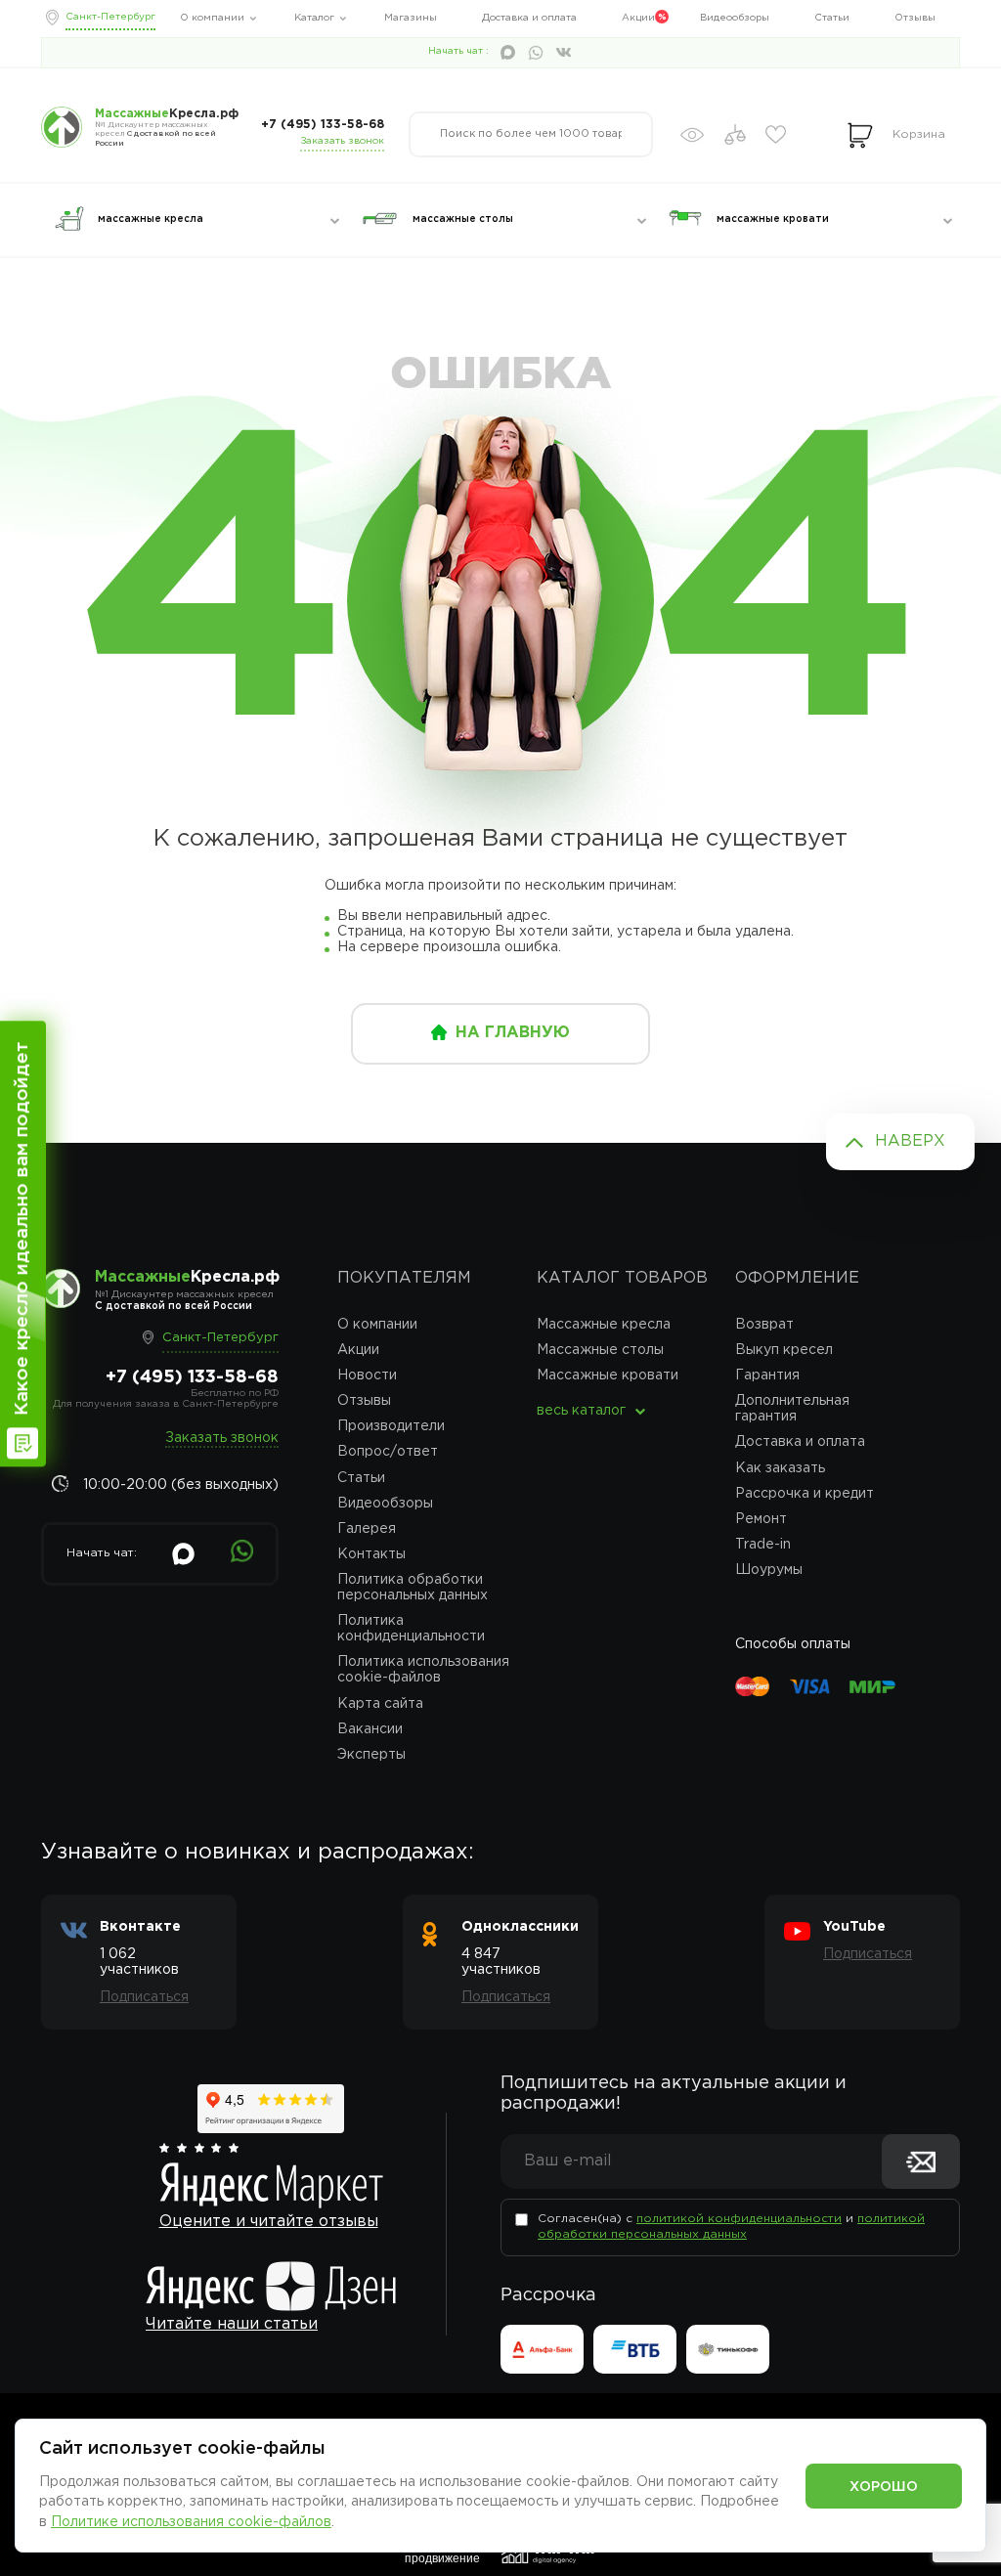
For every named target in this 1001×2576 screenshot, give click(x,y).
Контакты (371, 1554)
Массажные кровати (608, 1375)
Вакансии (370, 1729)
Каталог (314, 18)
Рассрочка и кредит (805, 1494)
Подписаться (144, 1997)
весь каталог (581, 1411)
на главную (513, 1033)
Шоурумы (769, 1570)
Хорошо (884, 2487)
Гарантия (767, 1375)
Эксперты (371, 1755)
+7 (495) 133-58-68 (323, 125)
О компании (212, 18)
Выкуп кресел (784, 1350)
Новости (367, 1375)
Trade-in (763, 1545)
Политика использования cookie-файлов (423, 1670)
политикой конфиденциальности (739, 2219)
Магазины (411, 18)
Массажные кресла (604, 1325)
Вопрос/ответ (388, 1452)
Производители (391, 1426)
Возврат (764, 1325)
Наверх (910, 1141)
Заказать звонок (342, 141)
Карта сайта (380, 1704)
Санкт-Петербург (110, 17)
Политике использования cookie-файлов (191, 2522)
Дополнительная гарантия (792, 1409)
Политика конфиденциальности (411, 1629)
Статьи (832, 18)
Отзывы (915, 18)
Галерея (367, 1529)
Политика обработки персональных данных (413, 1588)
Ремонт (761, 1519)
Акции (638, 18)
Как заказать (780, 1468)
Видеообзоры (735, 18)
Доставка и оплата (529, 18)
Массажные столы (600, 1350)
